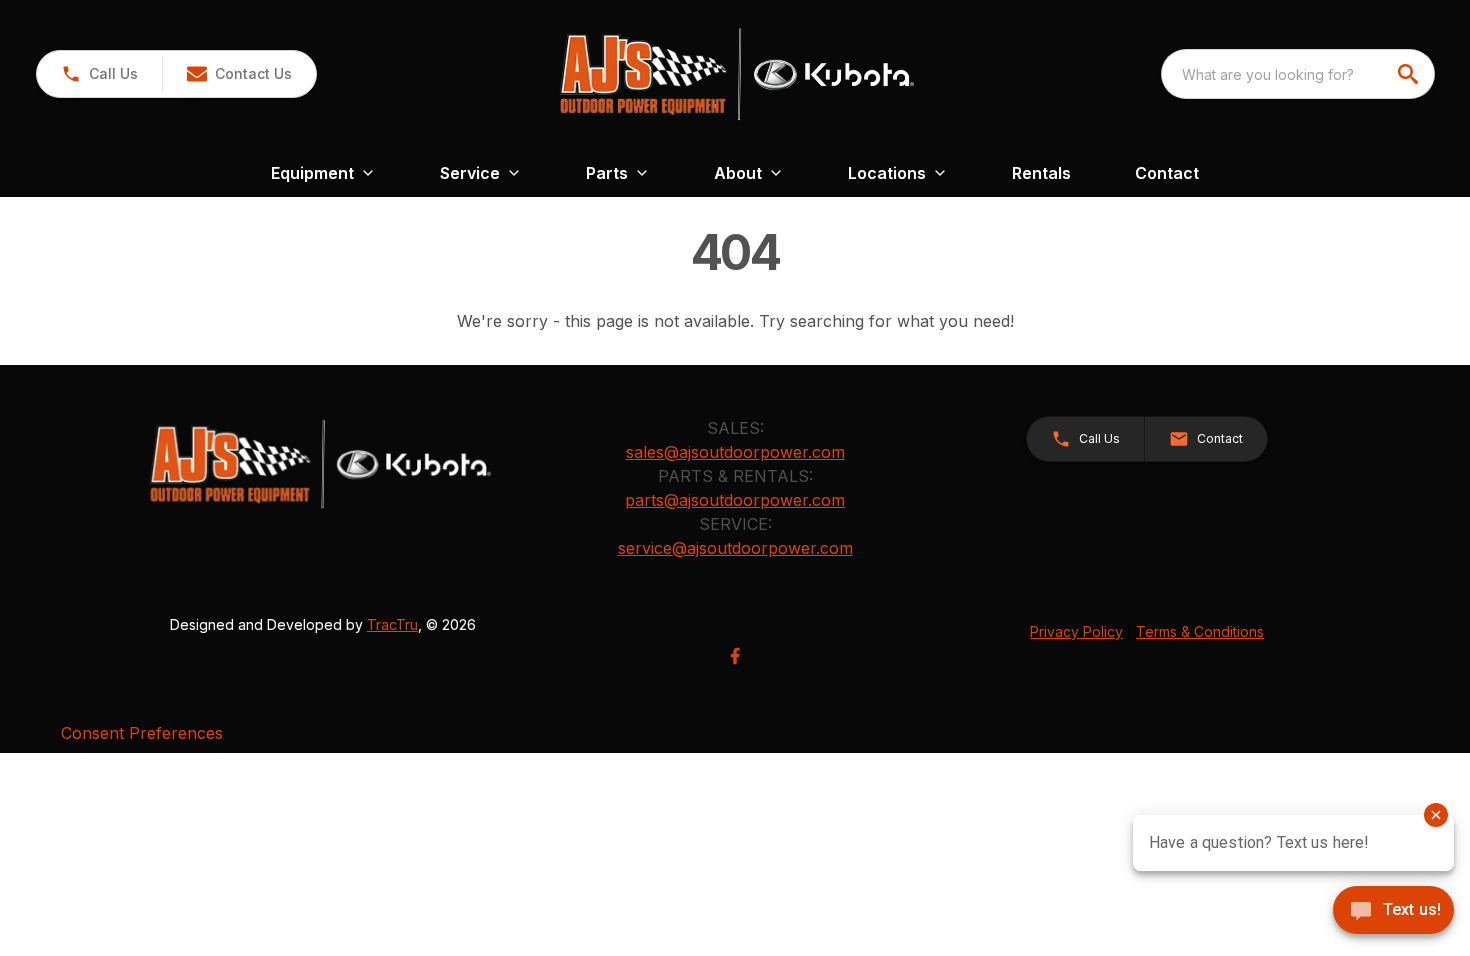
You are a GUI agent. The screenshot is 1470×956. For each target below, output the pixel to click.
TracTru (392, 624)
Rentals (1041, 173)
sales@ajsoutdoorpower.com (735, 452)
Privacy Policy (1076, 631)
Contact (1167, 173)
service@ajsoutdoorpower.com (735, 548)
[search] (1410, 74)
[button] (99, 74)
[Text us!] (1393, 912)
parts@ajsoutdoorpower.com (735, 500)
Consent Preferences (142, 733)
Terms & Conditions (1200, 631)
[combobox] (1298, 74)
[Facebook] (735, 656)
